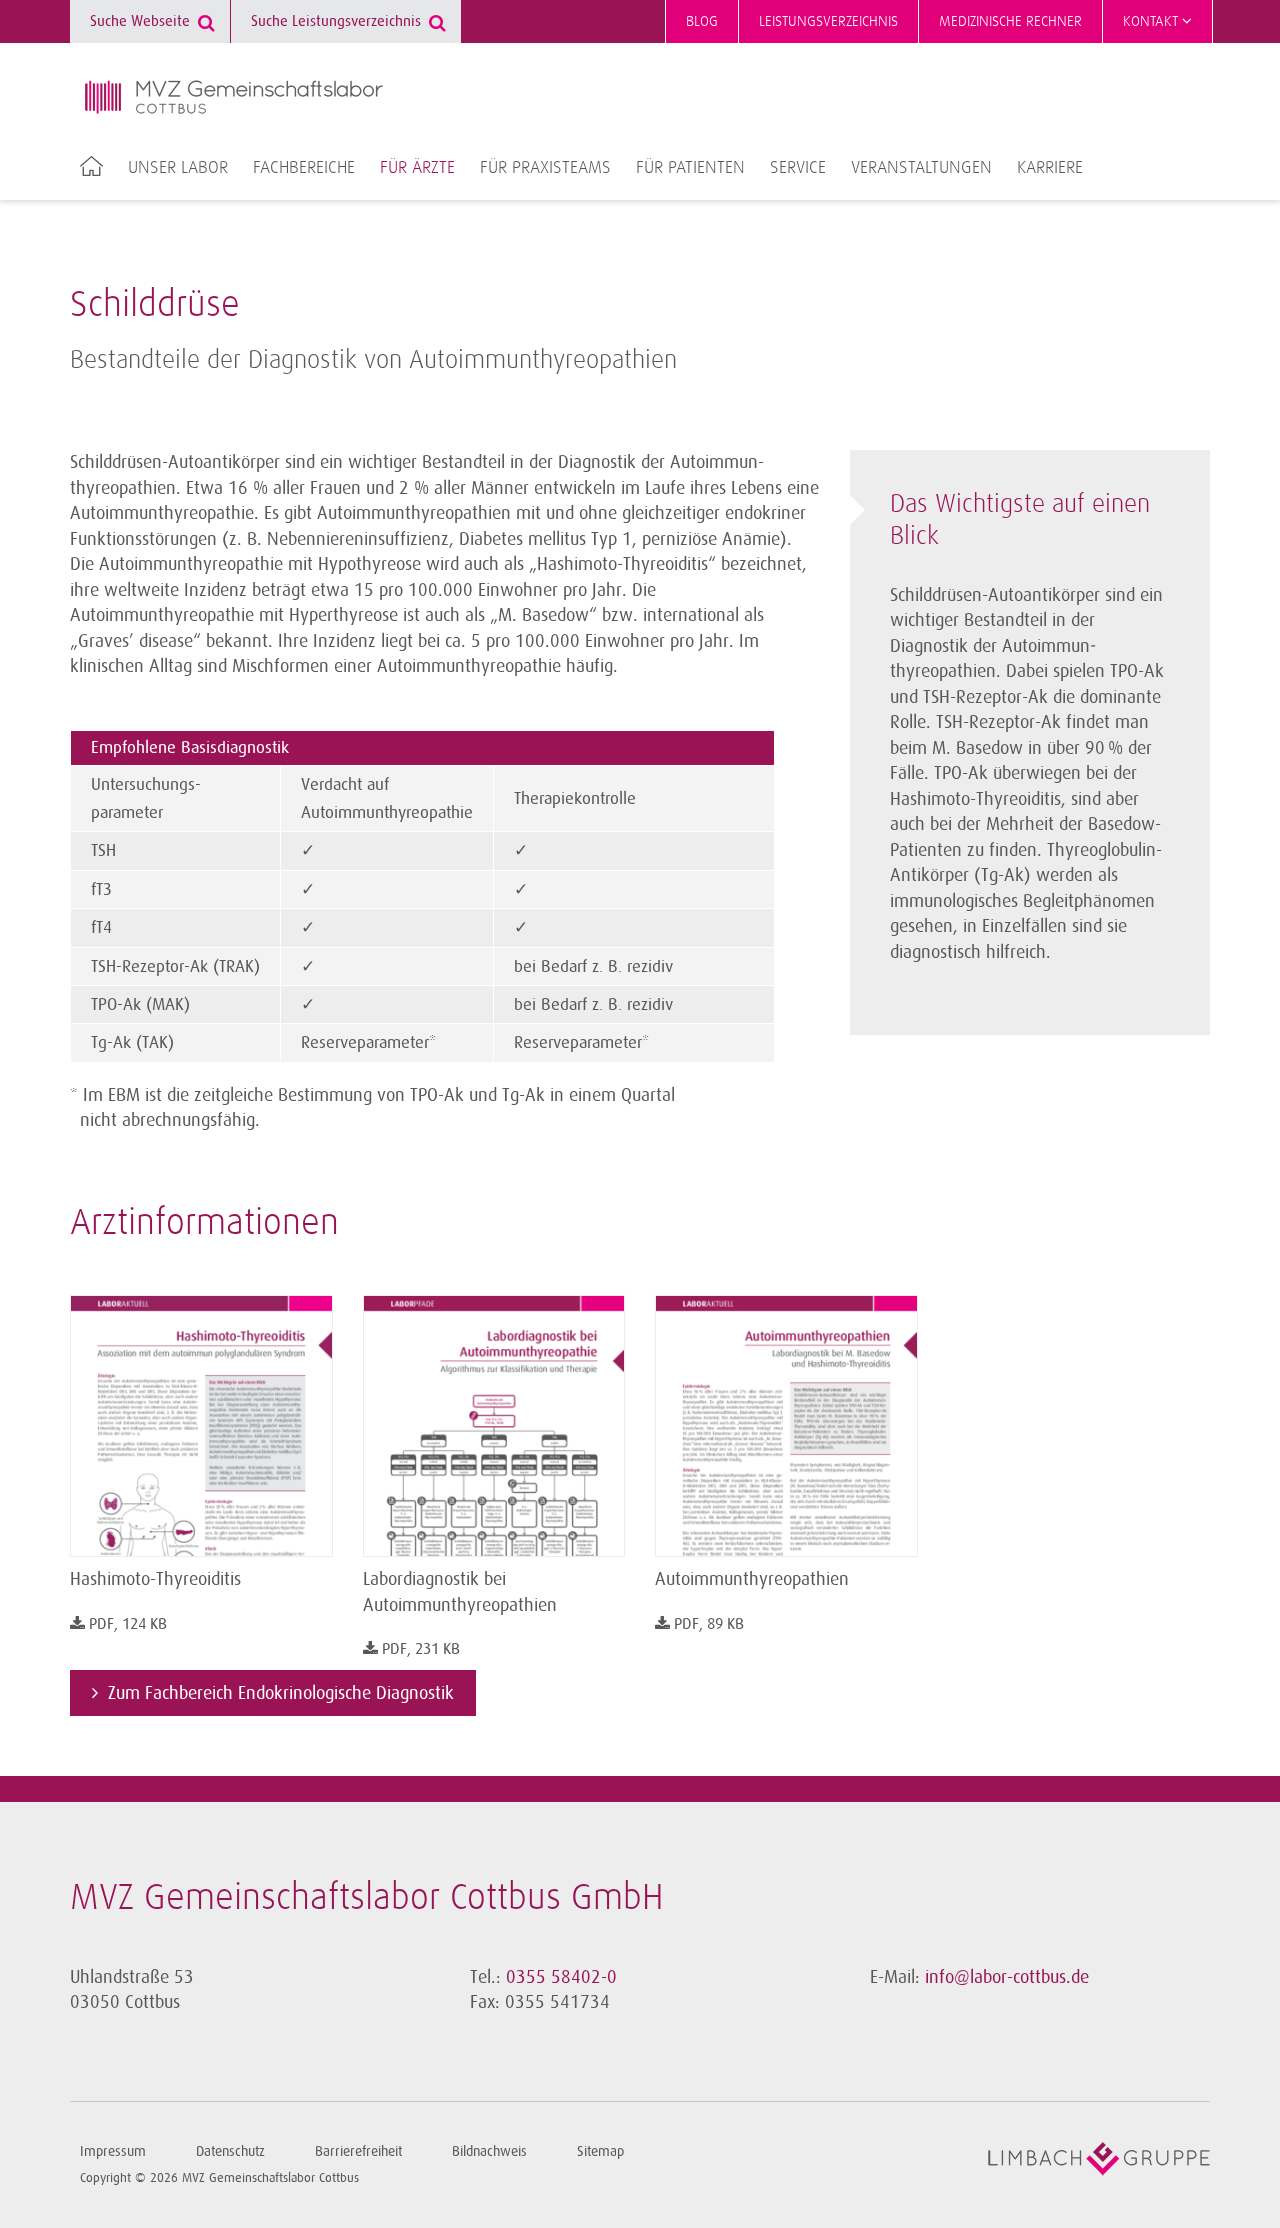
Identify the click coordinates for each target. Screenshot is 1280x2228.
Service (798, 168)
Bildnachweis (489, 2151)
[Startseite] (234, 97)
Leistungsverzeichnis (828, 21)
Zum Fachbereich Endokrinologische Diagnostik (281, 1693)
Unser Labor (178, 168)
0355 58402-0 (561, 1977)
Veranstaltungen (921, 168)
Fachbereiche (304, 168)
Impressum (113, 2151)
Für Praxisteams (545, 168)
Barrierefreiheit (358, 2151)
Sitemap (600, 2151)
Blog (702, 21)
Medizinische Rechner (1010, 21)
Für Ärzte (417, 168)
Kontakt (1152, 21)
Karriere (1050, 168)
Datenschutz (230, 2151)
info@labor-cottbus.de (1007, 1977)
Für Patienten (690, 168)
